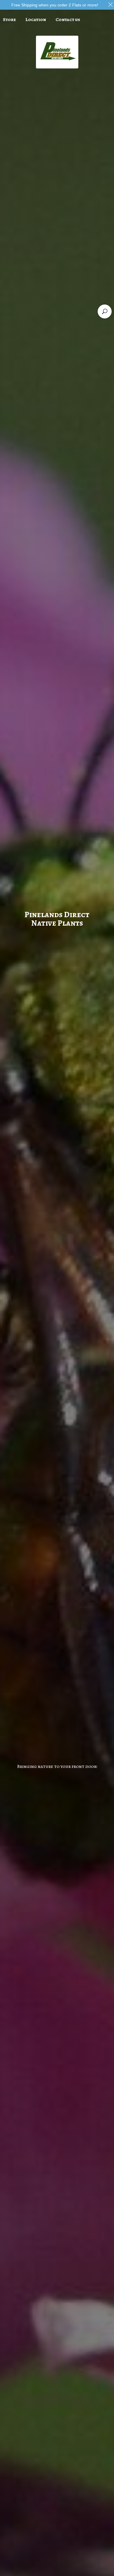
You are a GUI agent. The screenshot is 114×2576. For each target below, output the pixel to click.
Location (36, 20)
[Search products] (105, 311)
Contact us (68, 20)
